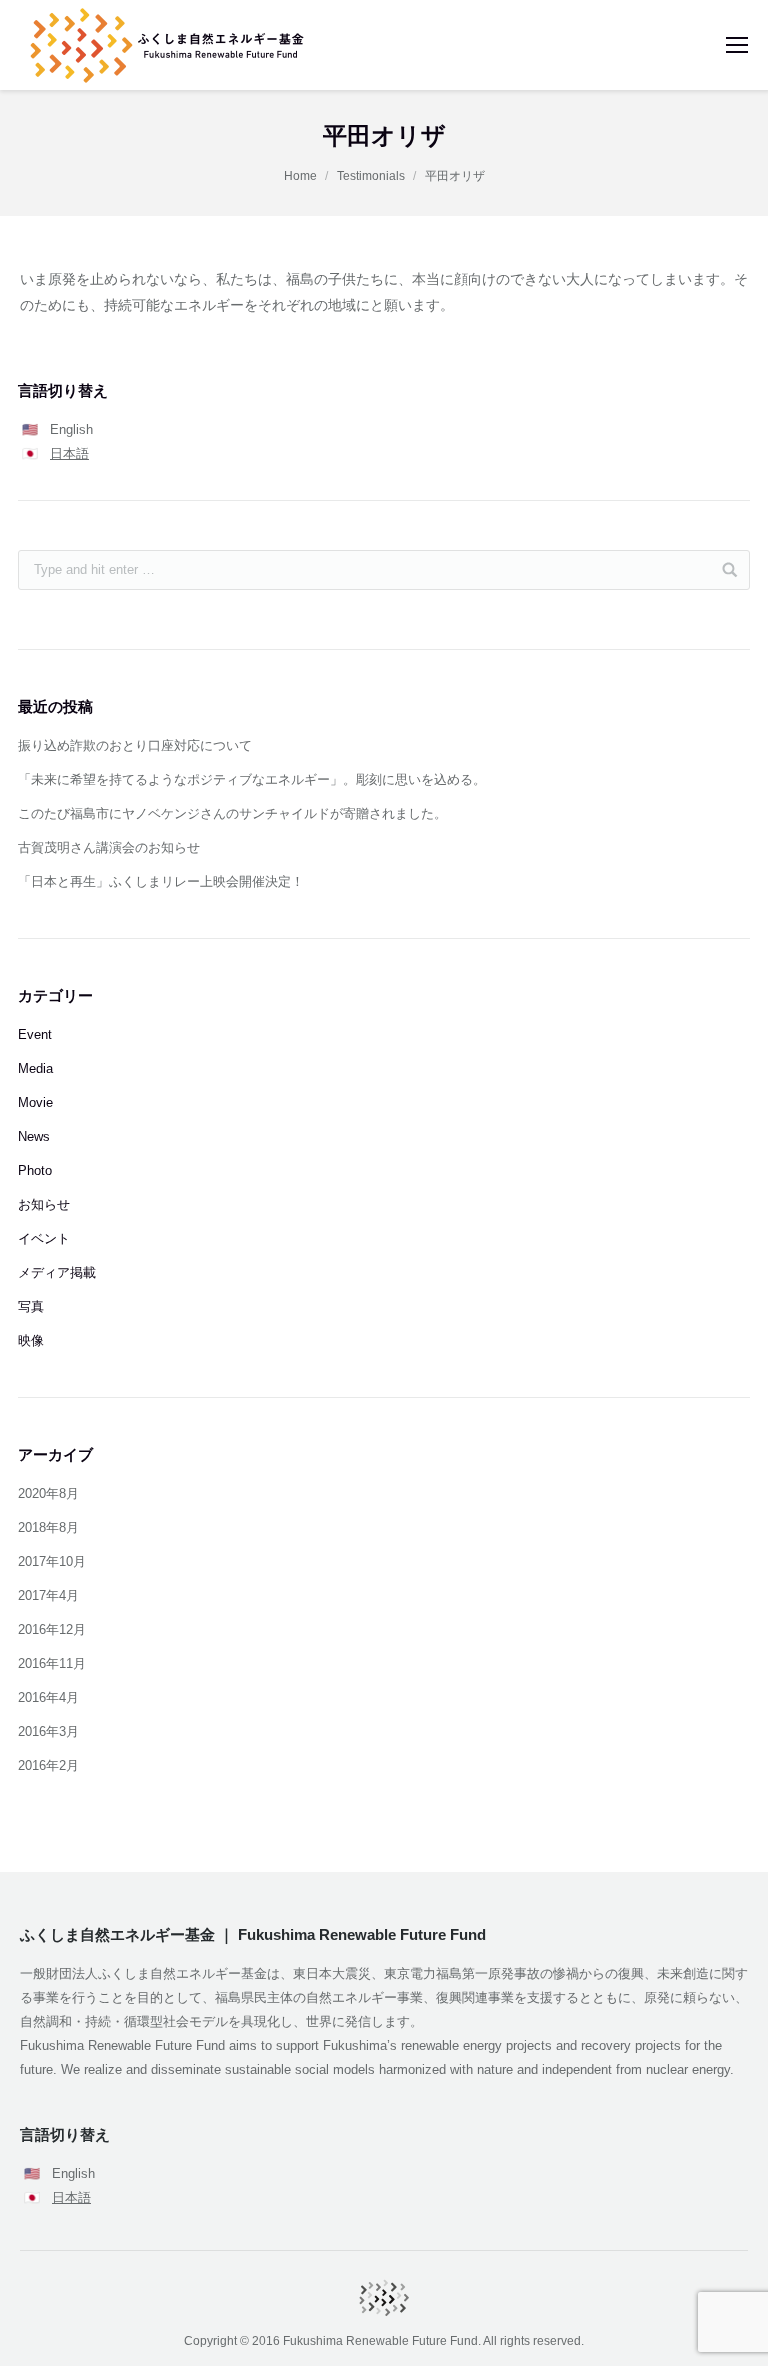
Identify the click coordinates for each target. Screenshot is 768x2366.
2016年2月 (48, 1765)
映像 (31, 1340)
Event (35, 1034)
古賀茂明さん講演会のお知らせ (109, 847)
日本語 (69, 453)
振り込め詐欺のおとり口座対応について (135, 745)
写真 (31, 1306)
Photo (35, 1170)
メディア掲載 (57, 1272)
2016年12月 (52, 1629)
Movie (35, 1102)
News (34, 1136)
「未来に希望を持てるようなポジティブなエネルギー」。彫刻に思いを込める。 (252, 779)
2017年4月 (48, 1595)
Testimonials (371, 176)
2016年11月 (52, 1663)
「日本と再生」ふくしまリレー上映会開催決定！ (161, 881)
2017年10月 (52, 1561)
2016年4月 (48, 1697)
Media (35, 1068)
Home (300, 176)
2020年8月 (48, 1493)
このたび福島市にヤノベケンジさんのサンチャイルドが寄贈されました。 (232, 813)
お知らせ (44, 1204)
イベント (44, 1238)
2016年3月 (48, 1731)
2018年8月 (48, 1527)
